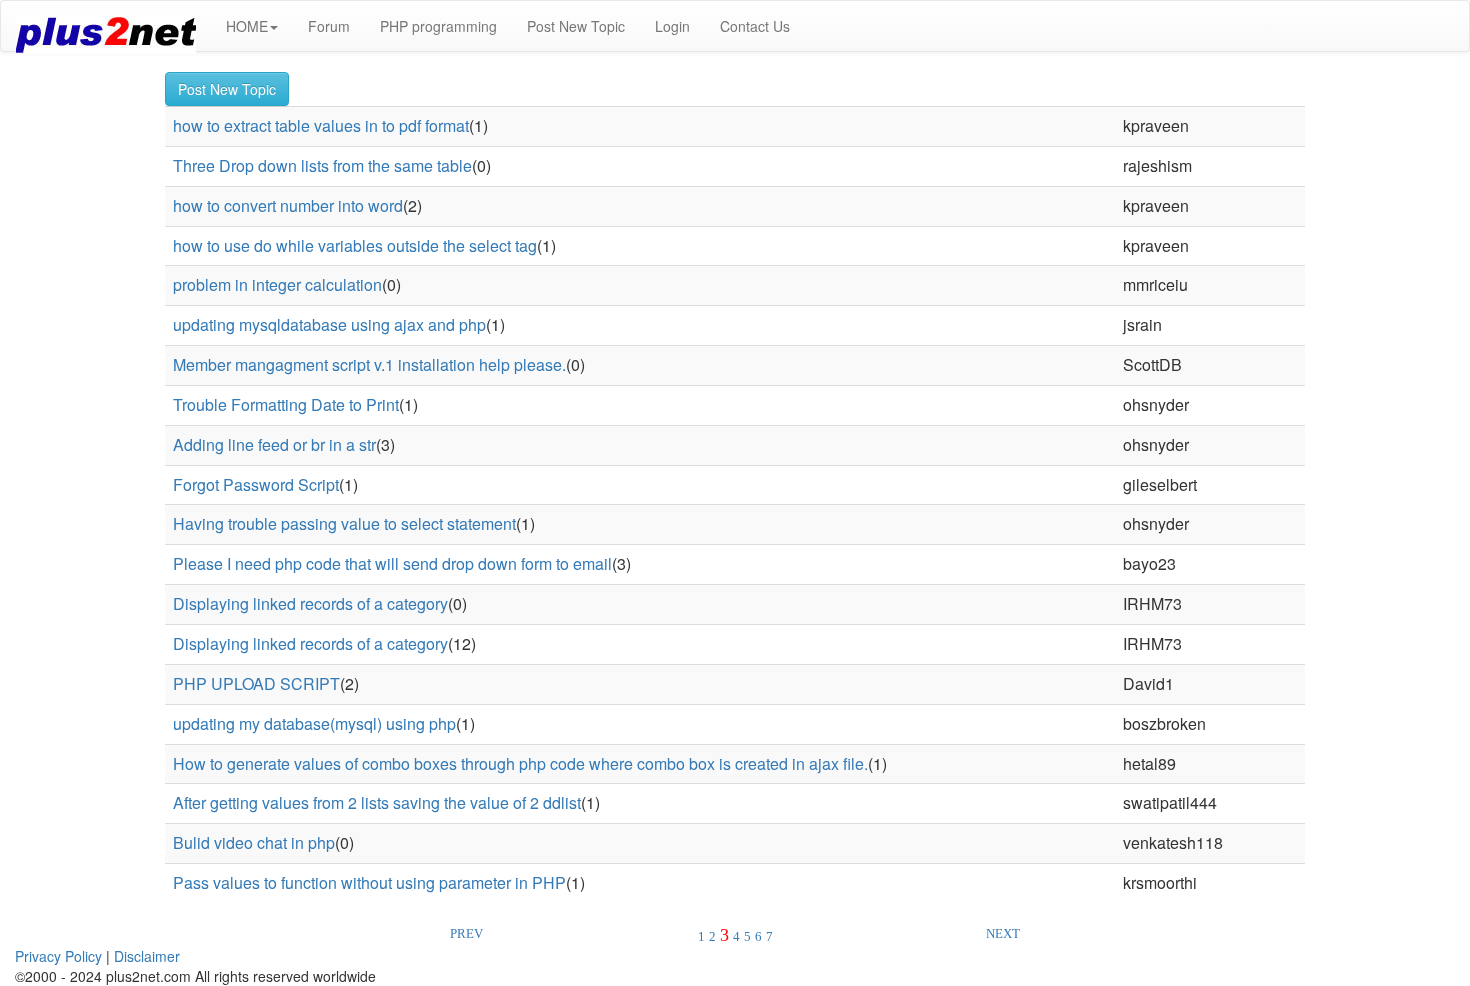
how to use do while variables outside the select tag (355, 245)
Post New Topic (576, 26)
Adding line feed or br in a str (274, 444)
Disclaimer (147, 956)
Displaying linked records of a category (310, 603)
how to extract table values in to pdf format (321, 125)
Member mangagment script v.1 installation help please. (369, 364)
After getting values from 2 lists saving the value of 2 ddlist (377, 802)
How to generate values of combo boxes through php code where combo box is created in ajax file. (520, 763)
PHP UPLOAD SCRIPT (256, 683)
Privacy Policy (58, 956)
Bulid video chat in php (254, 842)
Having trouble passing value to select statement (344, 523)
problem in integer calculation (277, 284)
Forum (329, 26)
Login (672, 26)
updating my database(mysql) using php (314, 723)
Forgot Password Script (256, 484)
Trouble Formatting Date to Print (286, 404)
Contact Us (755, 26)
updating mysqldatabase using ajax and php (329, 324)
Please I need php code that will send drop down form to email (392, 563)
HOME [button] (247, 26)
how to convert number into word (288, 205)
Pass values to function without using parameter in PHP (369, 882)
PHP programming (438, 26)
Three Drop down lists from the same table (322, 165)
